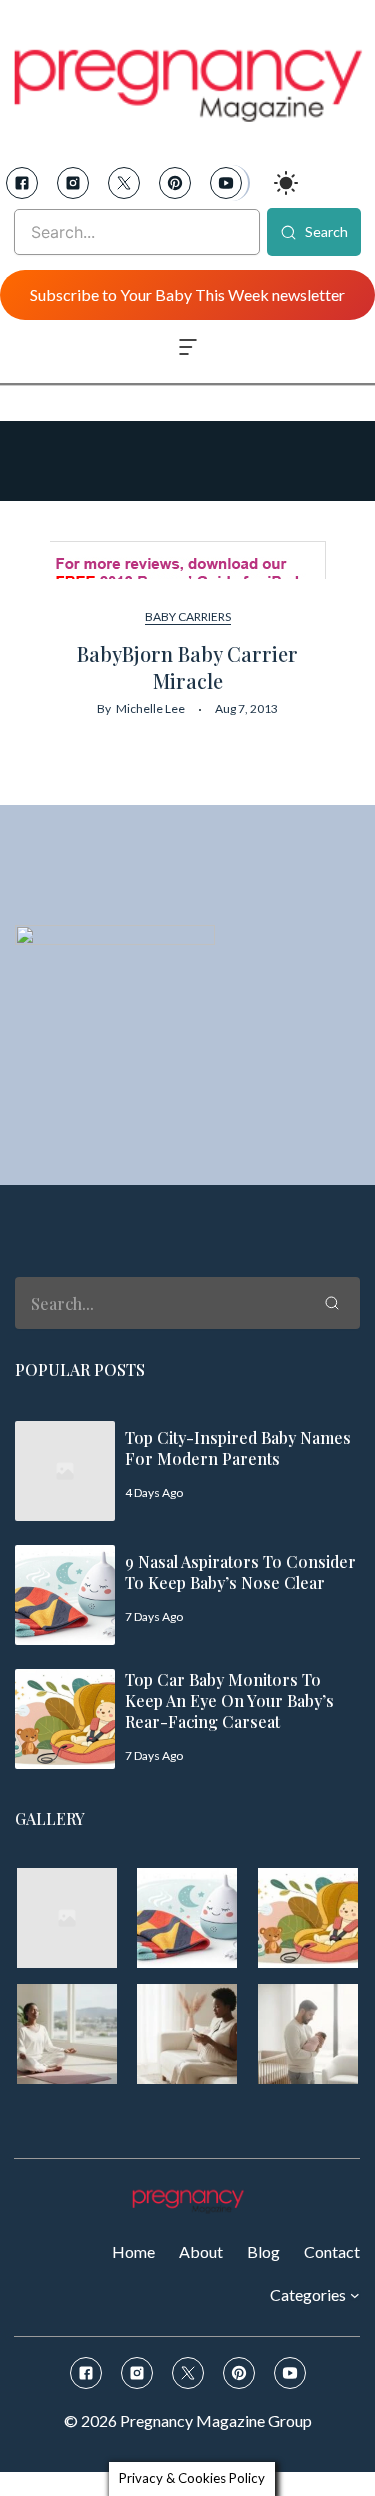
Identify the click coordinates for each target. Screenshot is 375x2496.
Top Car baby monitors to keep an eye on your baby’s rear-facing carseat (229, 1700)
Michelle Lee (150, 708)
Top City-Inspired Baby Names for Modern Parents (238, 1448)
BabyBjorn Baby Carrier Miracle (187, 667)
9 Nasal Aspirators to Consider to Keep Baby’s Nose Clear (240, 1572)
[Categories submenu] (355, 2294)
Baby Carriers (188, 616)
